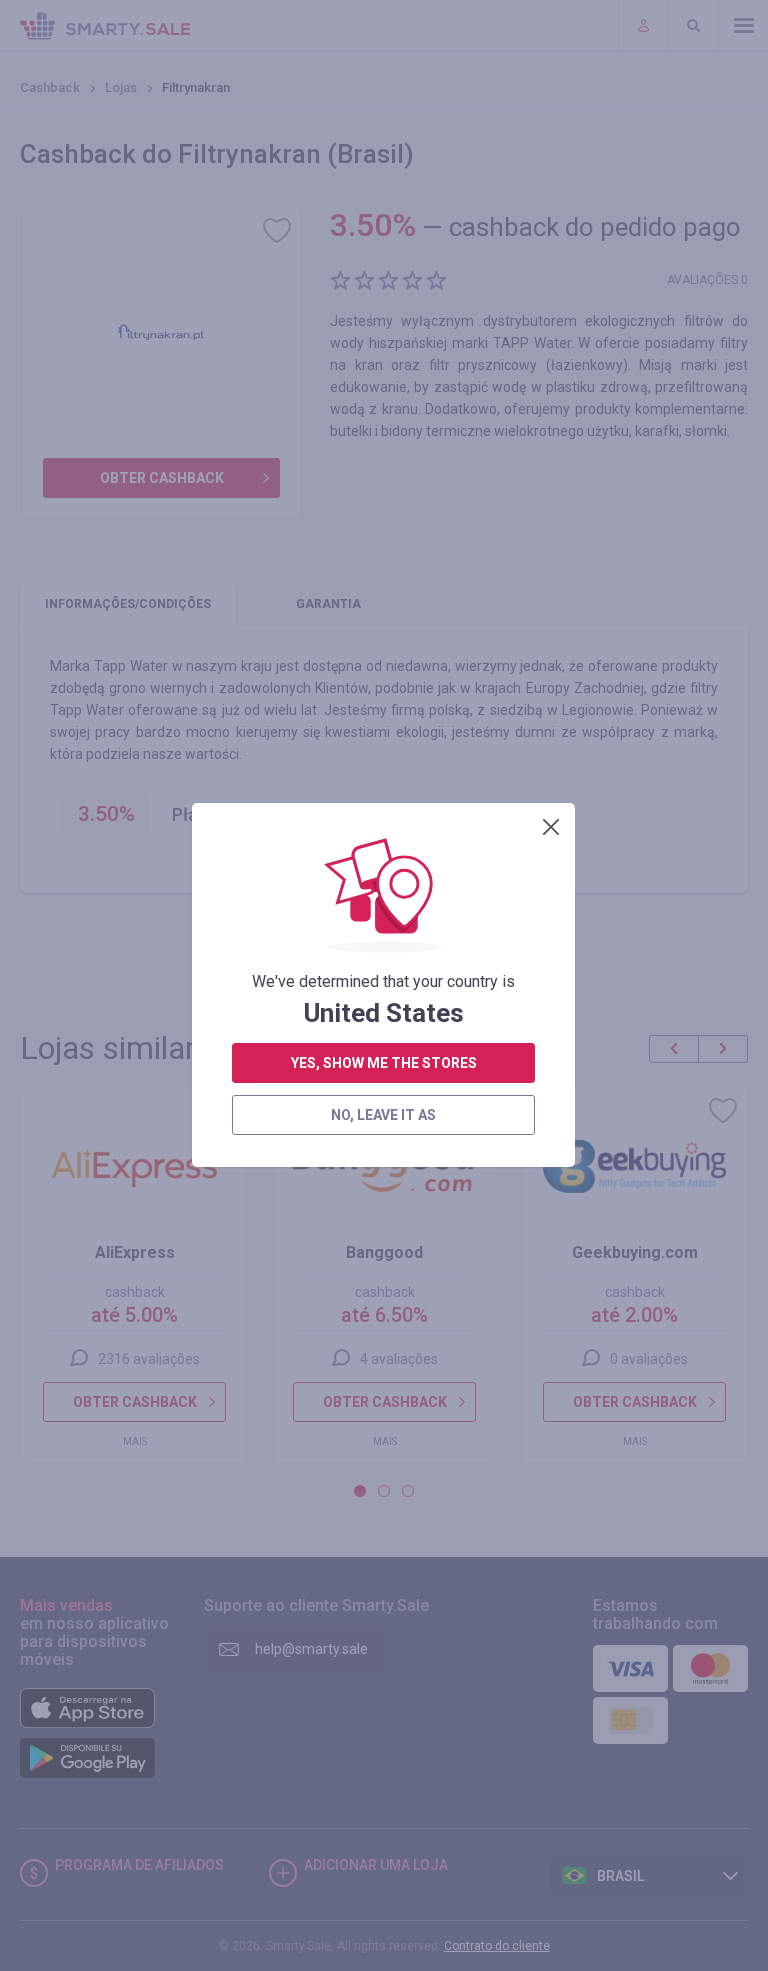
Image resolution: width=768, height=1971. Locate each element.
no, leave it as (383, 1115)
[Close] (551, 827)
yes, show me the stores (384, 1063)
